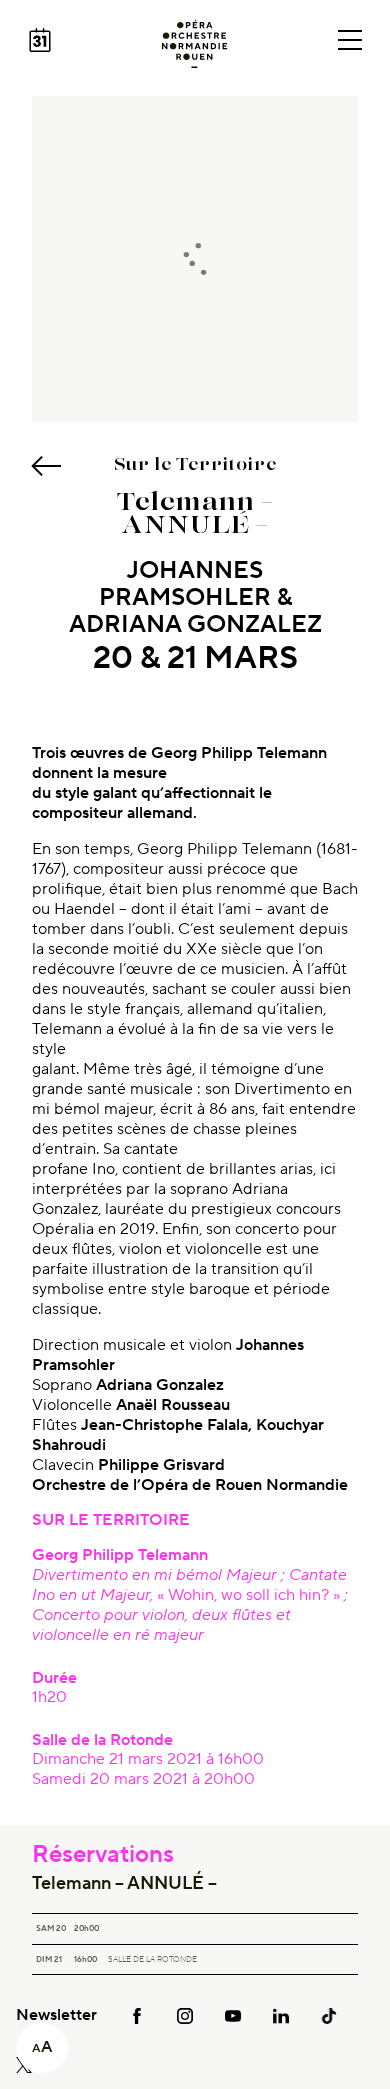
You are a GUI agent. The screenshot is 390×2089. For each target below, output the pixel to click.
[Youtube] (233, 2015)
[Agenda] (40, 40)
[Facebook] (137, 2015)
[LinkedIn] (281, 2015)
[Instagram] (185, 2015)
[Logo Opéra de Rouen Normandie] (194, 44)
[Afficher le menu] (350, 40)
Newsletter (56, 2015)
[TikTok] (329, 2015)
